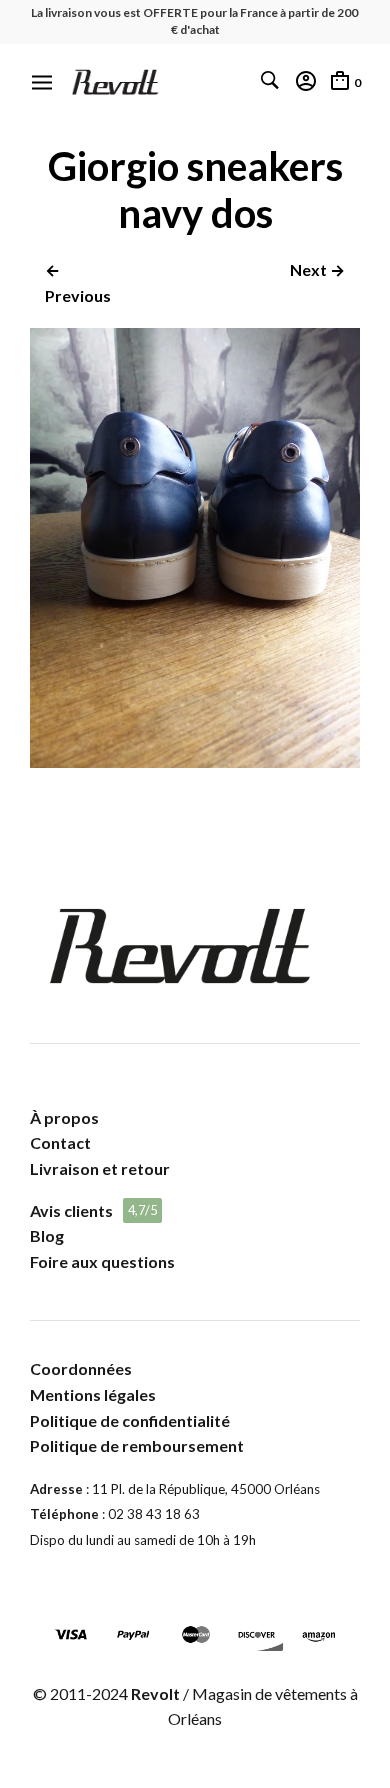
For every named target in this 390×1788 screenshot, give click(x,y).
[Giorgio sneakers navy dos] (195, 761)
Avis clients (71, 1210)
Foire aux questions (102, 1261)
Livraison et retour (100, 1168)
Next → (317, 269)
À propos (64, 1117)
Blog (47, 1235)
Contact (60, 1142)
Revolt (155, 1693)
